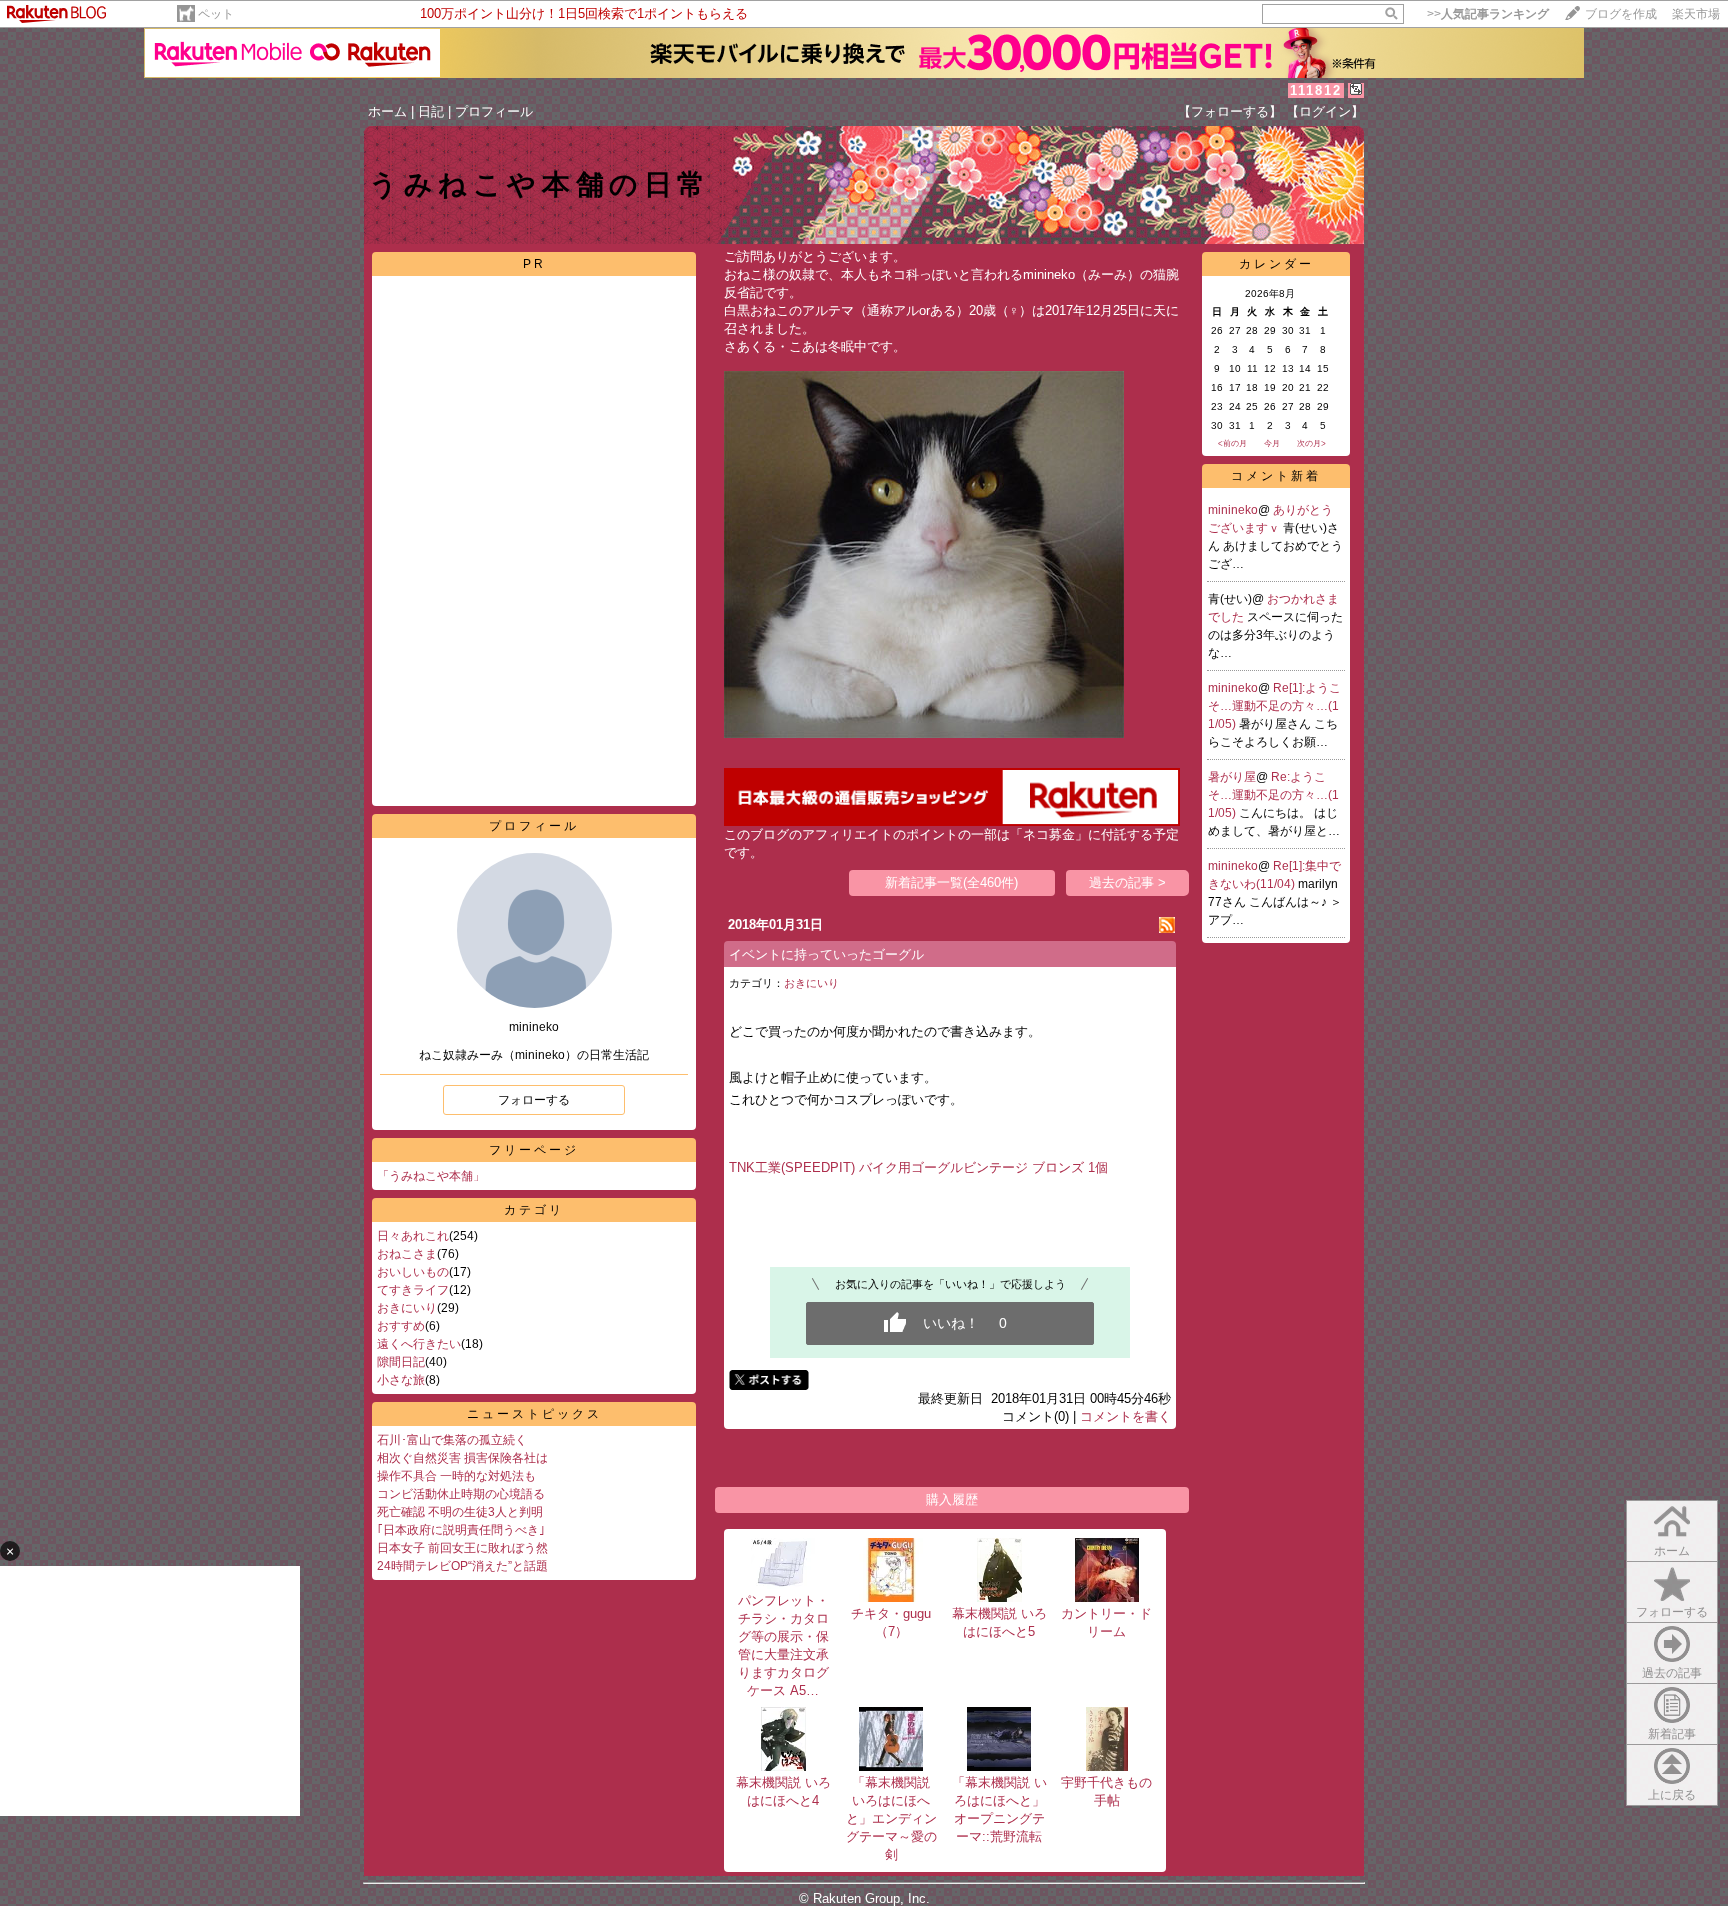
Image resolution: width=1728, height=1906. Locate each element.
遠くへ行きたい (419, 1344)
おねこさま (407, 1254)
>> (1488, 14)
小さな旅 (401, 1380)
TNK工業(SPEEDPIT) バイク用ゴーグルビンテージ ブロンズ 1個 (918, 1167)
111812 (1316, 90)
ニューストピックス (534, 1414)
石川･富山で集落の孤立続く (452, 1440)
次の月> (1311, 443)
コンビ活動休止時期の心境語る (461, 1494)
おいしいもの (413, 1272)
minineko (1233, 510)
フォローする (534, 1100)
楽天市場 (1696, 14)
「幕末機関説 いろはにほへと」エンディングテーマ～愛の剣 (895, 1818)
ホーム (387, 111)
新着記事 (1672, 1734)
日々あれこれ (413, 1236)
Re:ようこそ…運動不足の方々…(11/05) (1273, 795)
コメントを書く (1125, 1416)
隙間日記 (401, 1362)
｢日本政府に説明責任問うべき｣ (461, 1530)
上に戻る (1672, 1795)
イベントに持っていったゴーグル (826, 954)
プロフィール (494, 111)
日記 (431, 111)
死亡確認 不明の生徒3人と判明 (460, 1512)
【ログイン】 (1325, 111)
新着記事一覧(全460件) (951, 882)
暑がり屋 (1232, 777)
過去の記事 (1672, 1673)
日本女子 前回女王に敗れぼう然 (462, 1548)
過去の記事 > (1127, 882)
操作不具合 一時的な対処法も (456, 1476)
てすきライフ (413, 1290)
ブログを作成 (1621, 14)
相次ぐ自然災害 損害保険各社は (462, 1458)
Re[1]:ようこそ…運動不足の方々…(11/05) (1274, 706)
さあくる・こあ (769, 346)
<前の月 (1232, 443)
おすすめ (401, 1326)
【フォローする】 (1230, 111)
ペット (216, 14)
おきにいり (407, 1308)
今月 (1272, 443)
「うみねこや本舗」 (431, 1176)
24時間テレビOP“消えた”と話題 (462, 1566)
